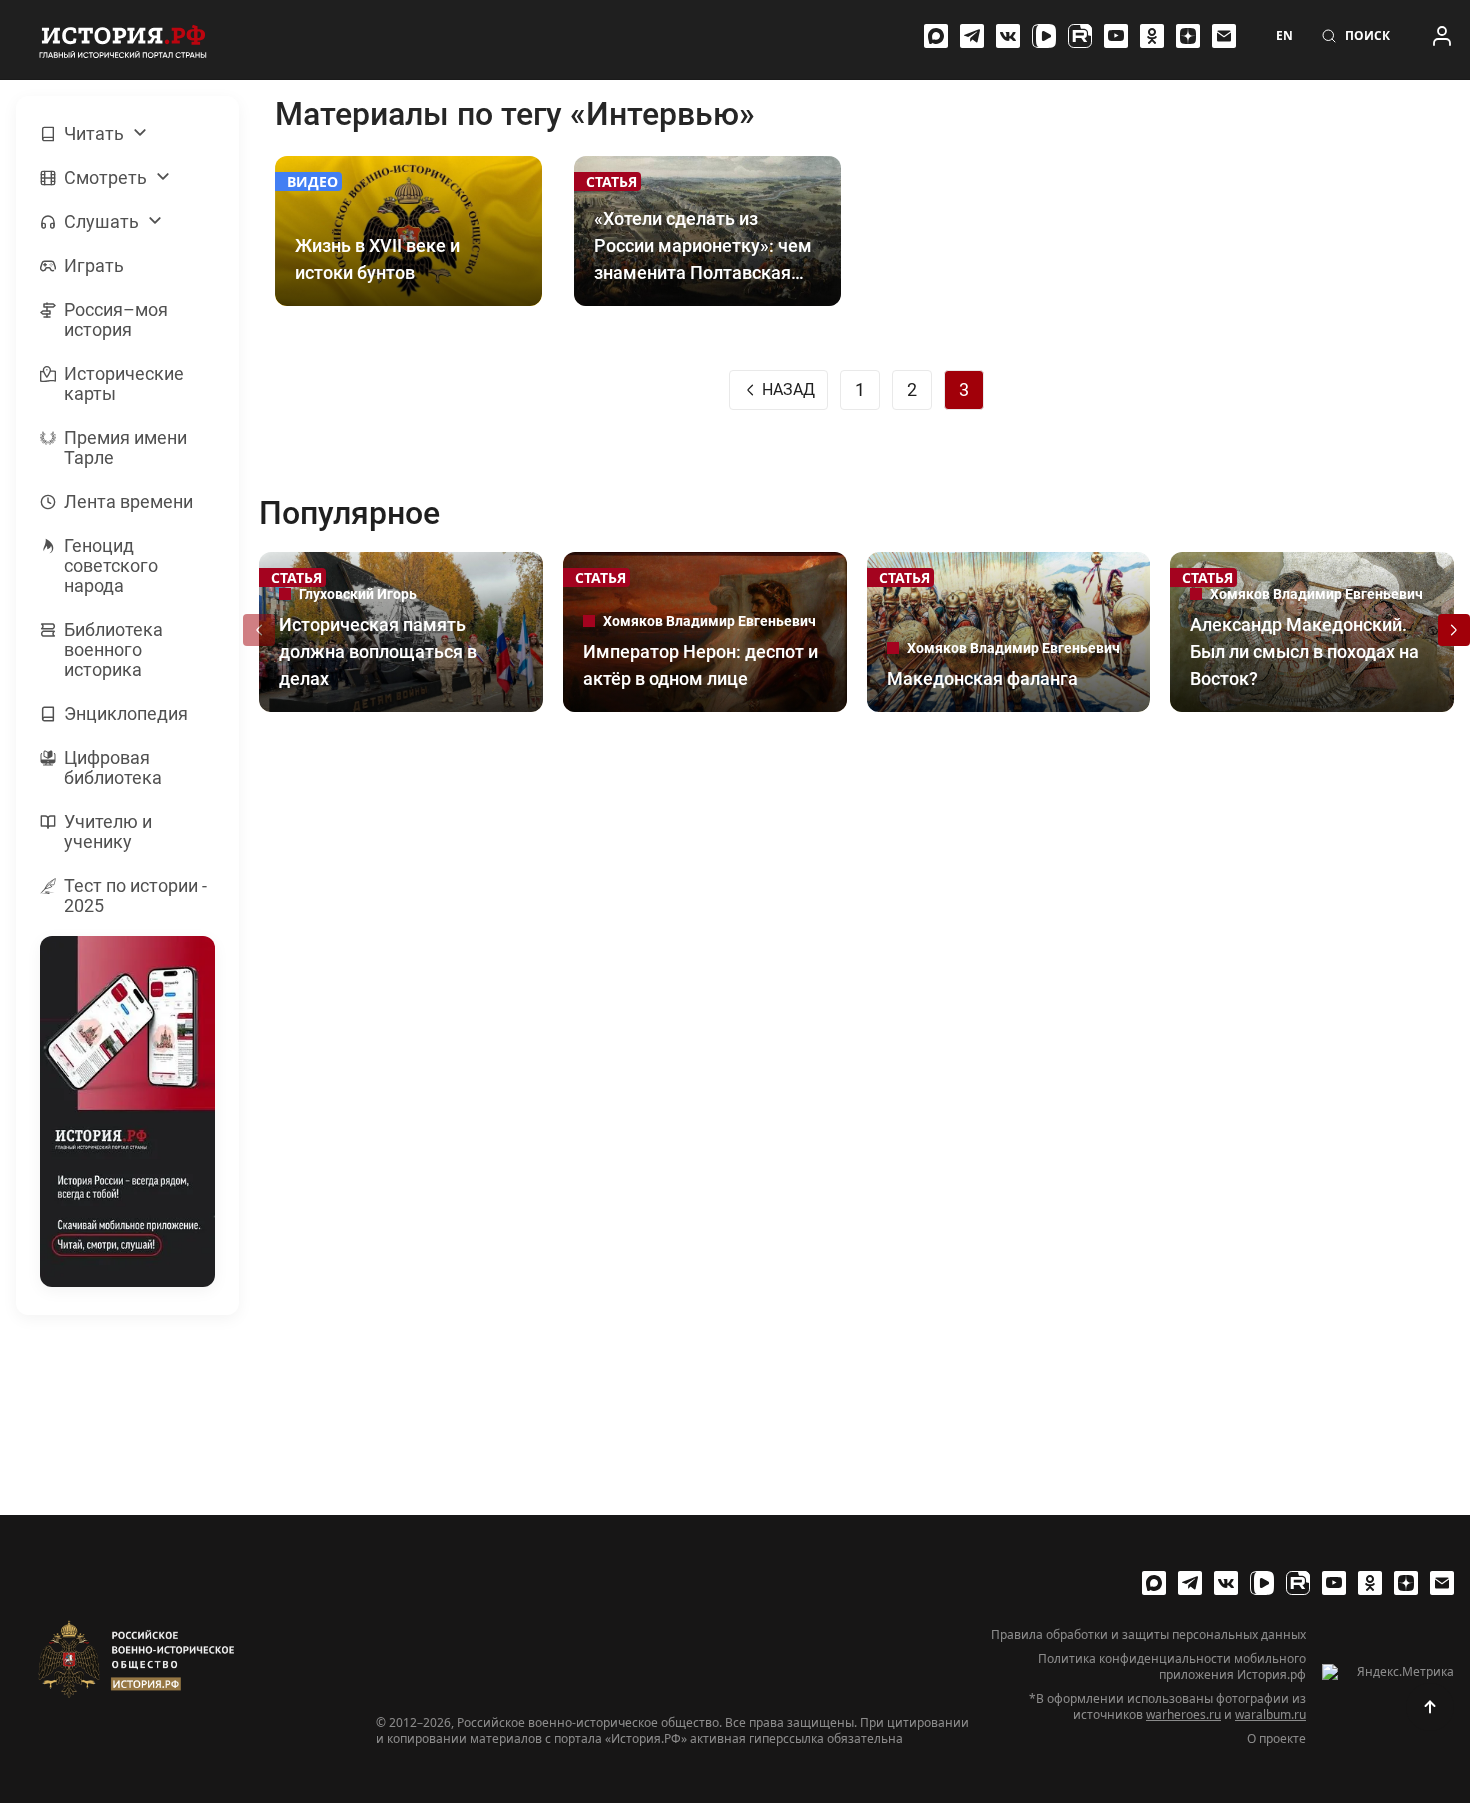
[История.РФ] (123, 40)
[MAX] (936, 36)
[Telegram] (972, 36)
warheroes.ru (1183, 1714)
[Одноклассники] (1152, 36)
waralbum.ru (1270, 1714)
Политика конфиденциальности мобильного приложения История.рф (1172, 1667)
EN (1284, 36)
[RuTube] (1080, 36)
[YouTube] (1116, 36)
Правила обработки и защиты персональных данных (1148, 1635)
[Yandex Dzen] (1188, 36)
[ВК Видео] (1044, 36)
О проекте (1276, 1739)
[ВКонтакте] (1008, 36)
